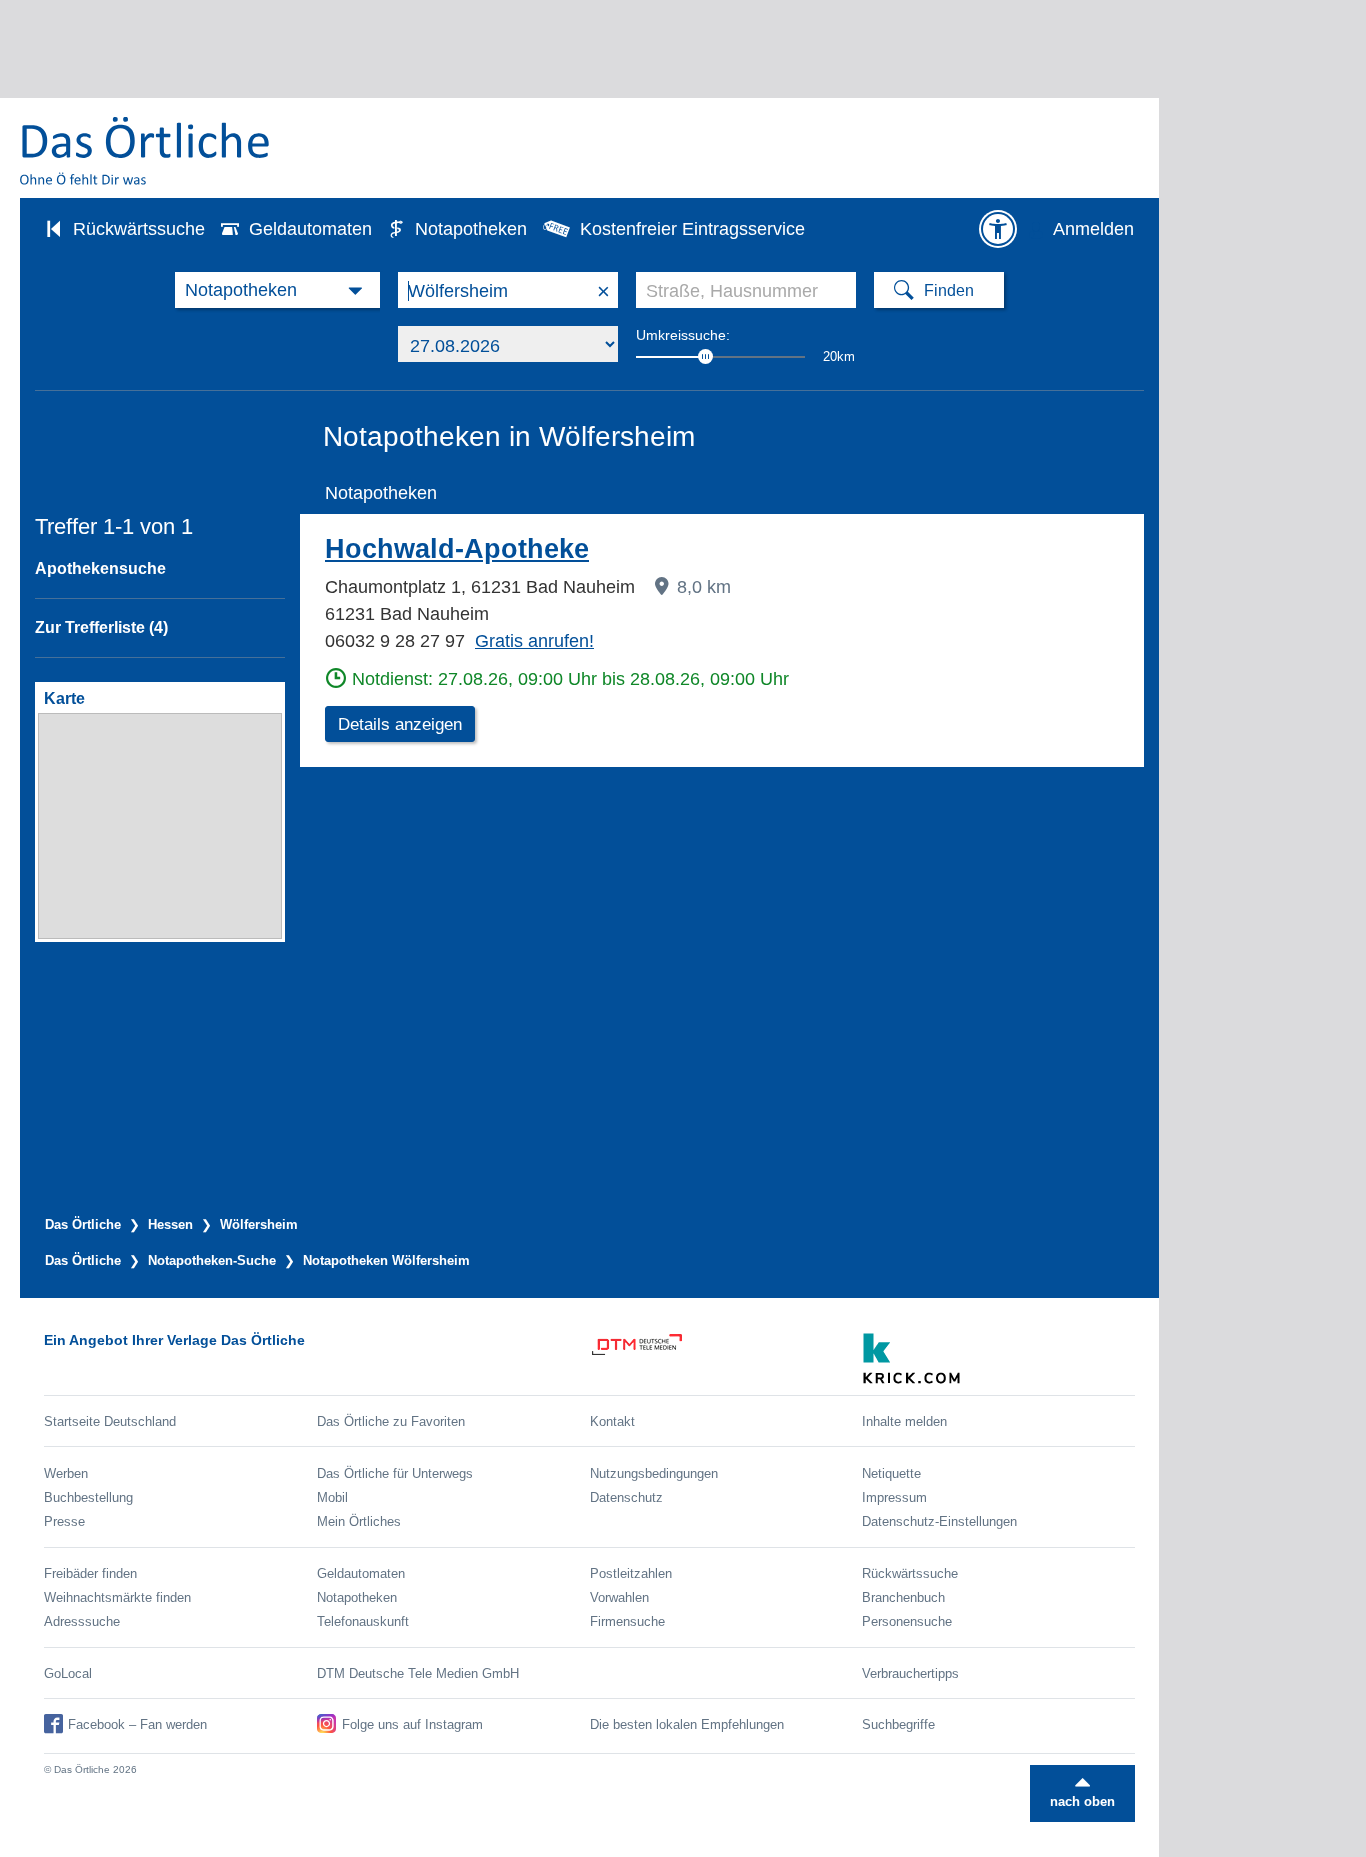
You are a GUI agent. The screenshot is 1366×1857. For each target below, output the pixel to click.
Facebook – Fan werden (137, 1724)
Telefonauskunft (363, 1621)
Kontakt (612, 1421)
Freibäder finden (90, 1573)
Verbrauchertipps (910, 1673)
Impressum (894, 1497)
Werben (66, 1473)
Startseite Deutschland (110, 1421)
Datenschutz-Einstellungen (939, 1521)
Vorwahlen (619, 1597)
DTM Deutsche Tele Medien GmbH (418, 1673)
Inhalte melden (904, 1421)
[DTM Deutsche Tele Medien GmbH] (726, 1358)
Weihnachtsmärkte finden (117, 1597)
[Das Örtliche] (146, 150)
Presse (64, 1521)
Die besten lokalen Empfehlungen (687, 1724)
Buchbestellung (88, 1497)
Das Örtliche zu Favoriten (391, 1421)
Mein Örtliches (359, 1521)
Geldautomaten (310, 229)
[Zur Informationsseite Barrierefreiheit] (998, 229)
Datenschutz (626, 1497)
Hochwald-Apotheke (457, 549)
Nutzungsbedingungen (654, 1473)
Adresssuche (82, 1621)
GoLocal (68, 1673)
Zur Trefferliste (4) (101, 627)
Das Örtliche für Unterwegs (395, 1473)
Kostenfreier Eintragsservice (692, 229)
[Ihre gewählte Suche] (277, 290)
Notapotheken (471, 229)
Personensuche (907, 1621)
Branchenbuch (903, 1597)
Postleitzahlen (631, 1573)
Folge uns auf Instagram (412, 1724)
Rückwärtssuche (139, 229)
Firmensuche (627, 1621)
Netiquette (891, 1473)
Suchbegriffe (898, 1724)
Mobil (332, 1497)
